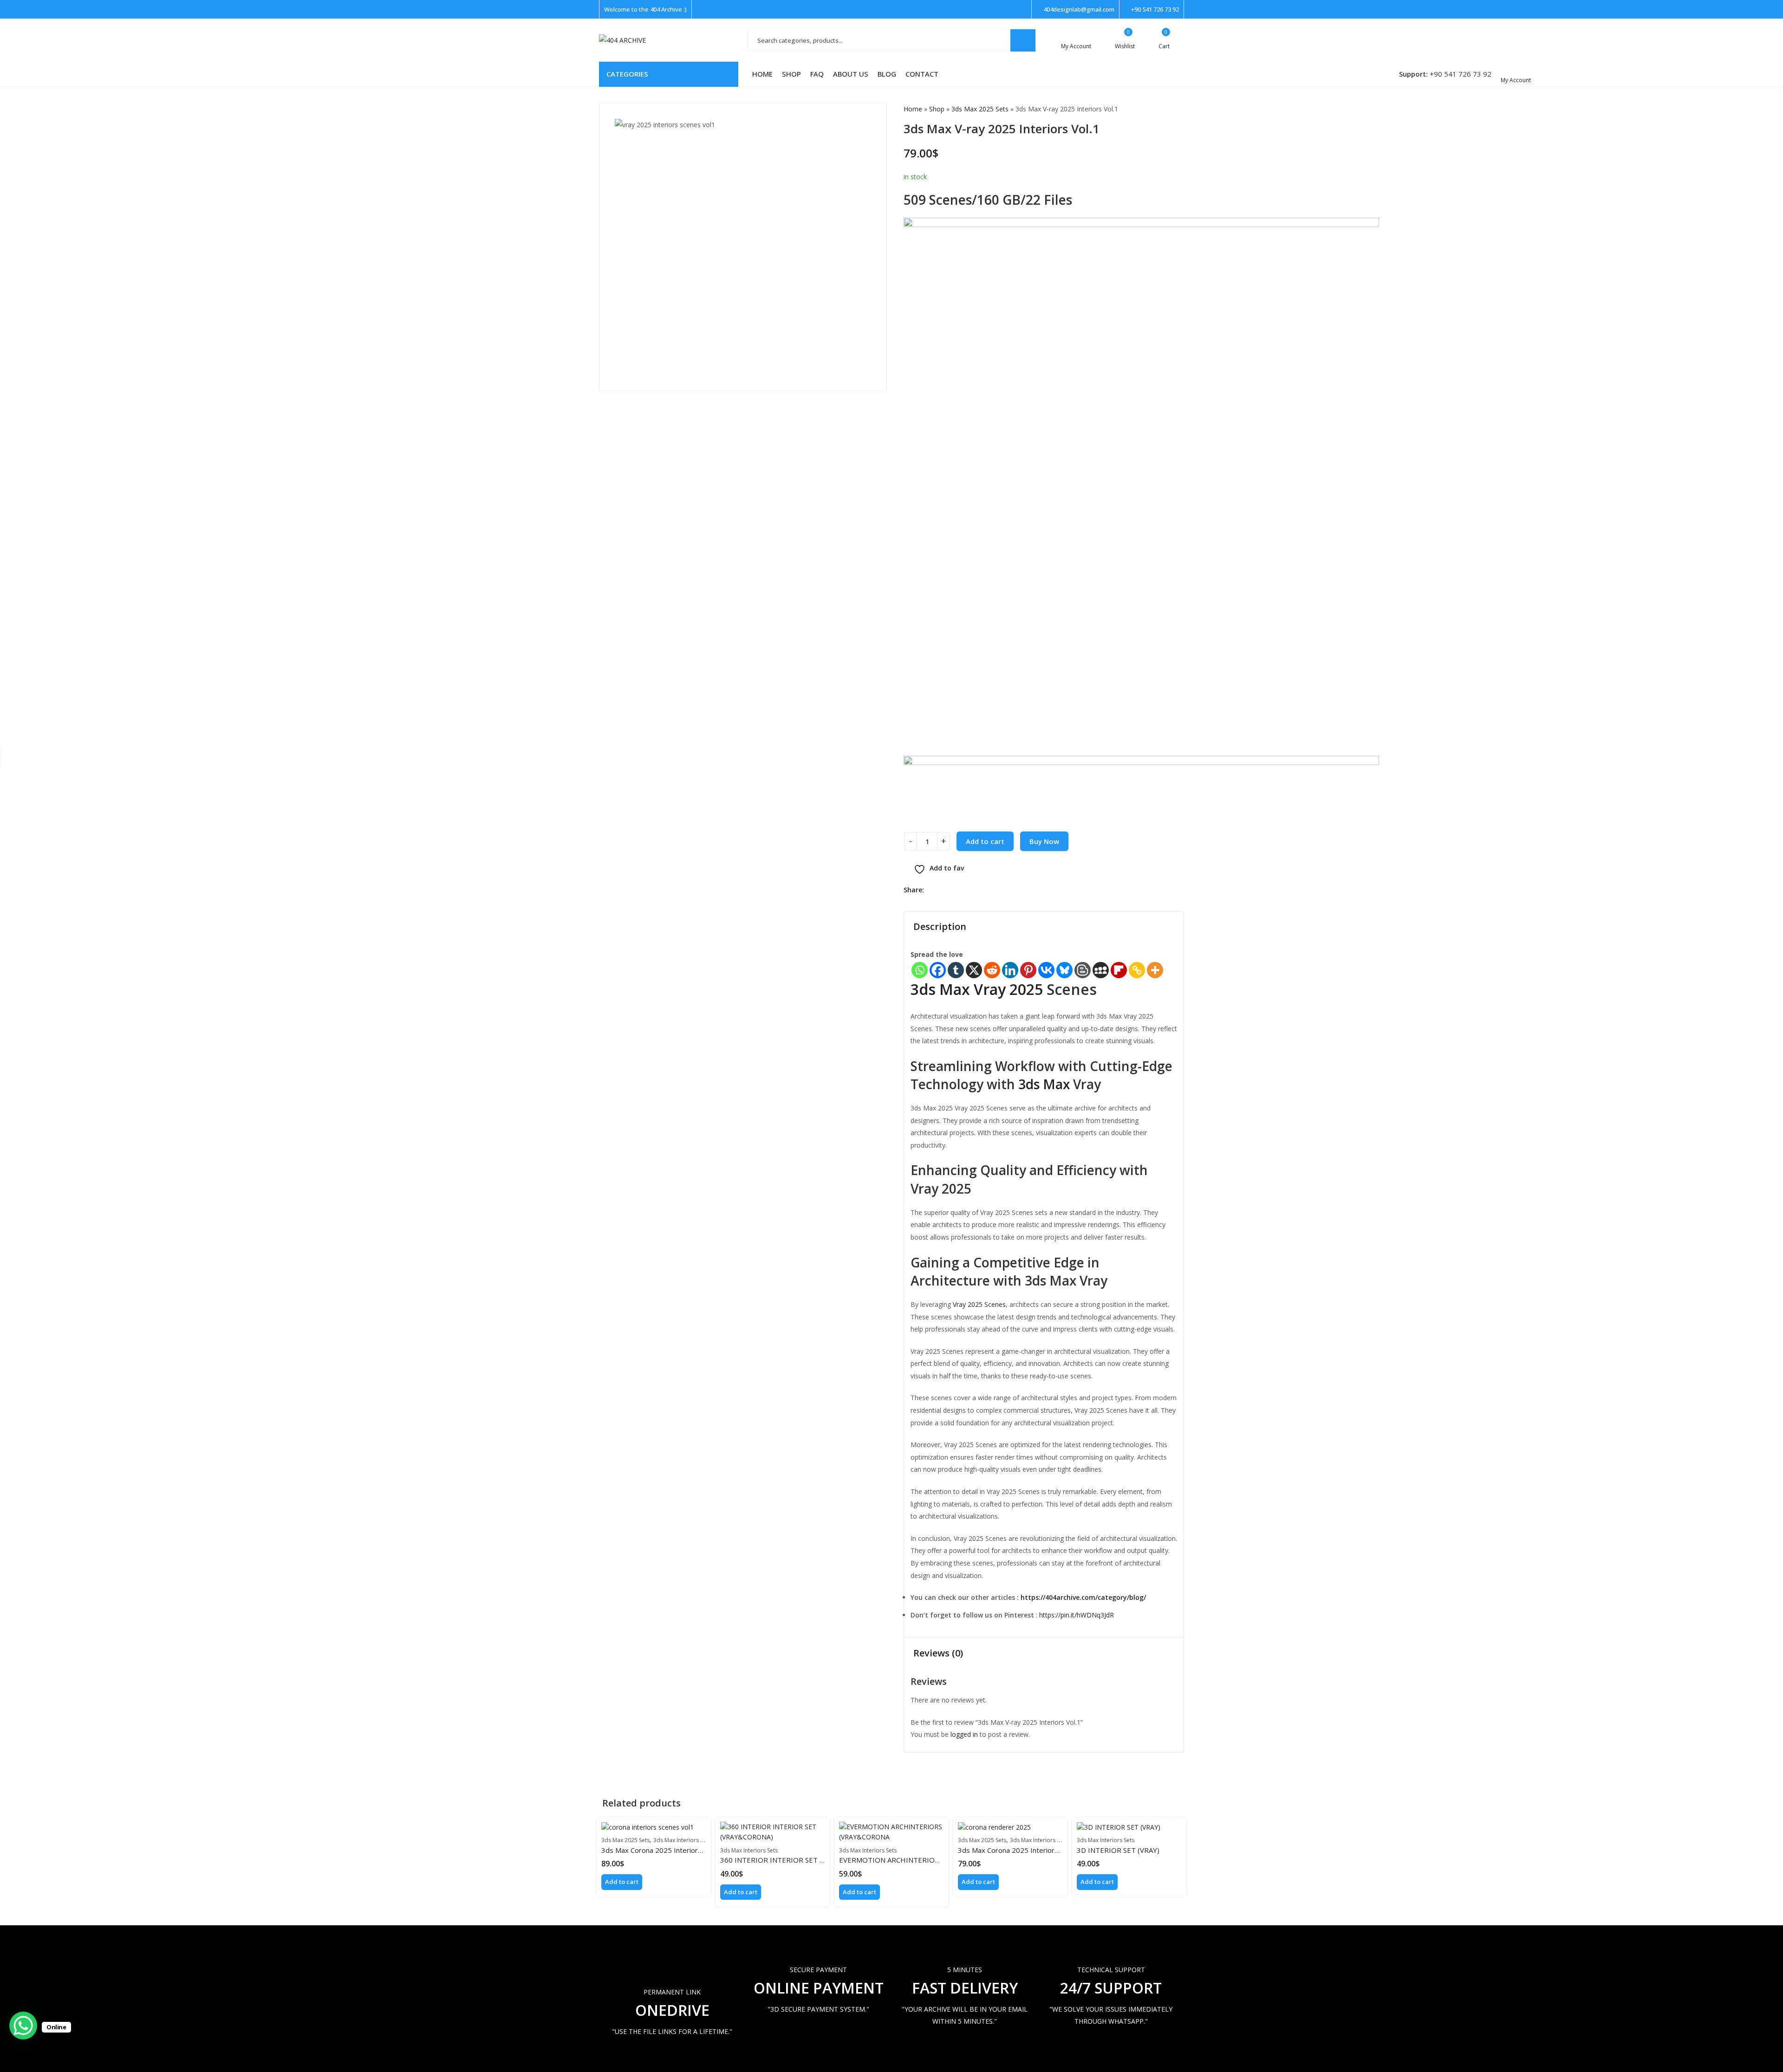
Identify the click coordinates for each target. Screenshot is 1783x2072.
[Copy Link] (1137, 970)
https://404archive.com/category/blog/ (1083, 1597)
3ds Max (1044, 1084)
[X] (974, 970)
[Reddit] (992, 970)
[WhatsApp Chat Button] (23, 2026)
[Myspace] (1101, 970)
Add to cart (985, 841)
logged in (964, 1734)
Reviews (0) (938, 1653)
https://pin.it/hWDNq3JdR (1076, 1615)
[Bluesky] (1064, 970)
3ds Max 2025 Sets (980, 109)
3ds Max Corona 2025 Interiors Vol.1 (660, 1850)
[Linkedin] (1010, 970)
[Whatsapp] (920, 970)
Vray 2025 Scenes (978, 1304)
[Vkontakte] (1046, 970)
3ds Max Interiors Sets (682, 1840)
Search (1023, 40)
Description (940, 926)
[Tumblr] (956, 970)
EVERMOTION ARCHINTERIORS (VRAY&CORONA (919, 1860)
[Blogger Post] (1083, 970)
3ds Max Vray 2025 (977, 989)
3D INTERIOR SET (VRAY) (1118, 1850)
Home (913, 109)
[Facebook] (938, 970)
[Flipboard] (1119, 970)
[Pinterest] (1028, 970)
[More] (1155, 970)
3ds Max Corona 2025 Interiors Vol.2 (1017, 1850)
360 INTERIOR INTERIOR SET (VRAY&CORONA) (798, 1860)
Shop (937, 109)
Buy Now (1044, 841)
